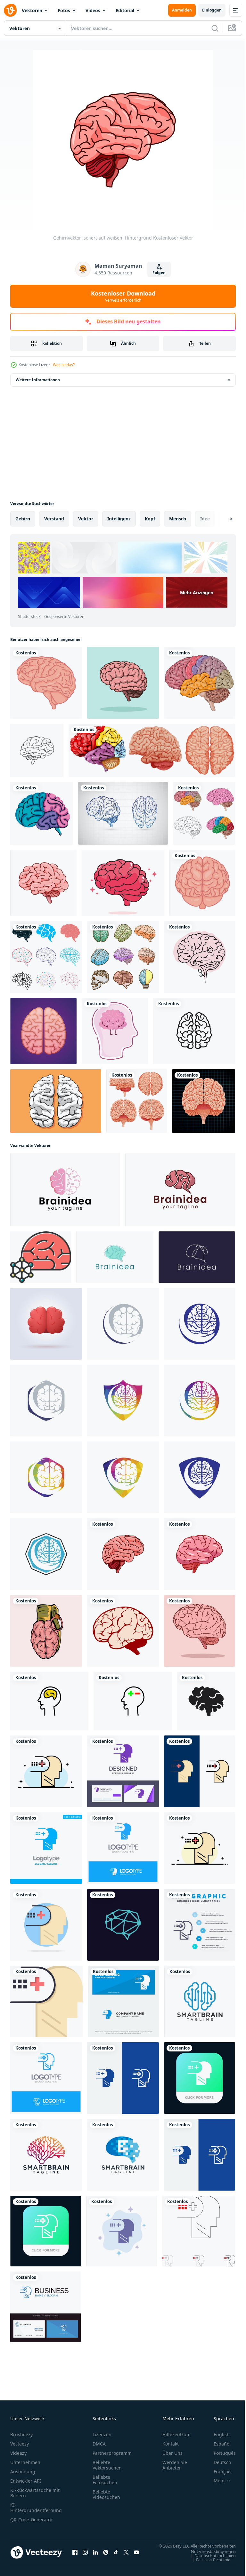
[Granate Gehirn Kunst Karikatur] (46, 1631)
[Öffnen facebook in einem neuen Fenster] (75, 2556)
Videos (93, 10)
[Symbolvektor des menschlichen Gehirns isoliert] (37, 750)
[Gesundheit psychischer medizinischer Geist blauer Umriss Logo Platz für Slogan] (46, 2078)
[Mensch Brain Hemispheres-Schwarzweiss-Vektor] (56, 1101)
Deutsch (218, 2462)
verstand (54, 519)
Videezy (18, 2453)
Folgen (159, 273)
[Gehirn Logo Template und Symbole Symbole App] (194, 1031)
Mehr (215, 2481)
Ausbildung (23, 2472)
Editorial (125, 10)
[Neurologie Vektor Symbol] (41, 1257)
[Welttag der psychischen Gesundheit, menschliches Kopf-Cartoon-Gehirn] (115, 1031)
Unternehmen (25, 2462)
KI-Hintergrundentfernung (36, 2508)
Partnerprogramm (112, 2453)
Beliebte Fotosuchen (105, 2480)
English (217, 2434)
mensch (178, 519)
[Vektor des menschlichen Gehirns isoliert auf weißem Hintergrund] (43, 883)
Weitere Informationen (38, 380)
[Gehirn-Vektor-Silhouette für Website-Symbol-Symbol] (206, 1701)
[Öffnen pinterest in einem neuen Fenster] (106, 2556)
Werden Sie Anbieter (175, 2465)
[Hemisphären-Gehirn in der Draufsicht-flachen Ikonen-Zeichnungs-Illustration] (43, 1031)
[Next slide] (221, 519)
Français (218, 2472)
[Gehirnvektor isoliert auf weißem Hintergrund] (123, 1554)
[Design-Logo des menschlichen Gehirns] (123, 1925)
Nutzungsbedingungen (209, 2557)
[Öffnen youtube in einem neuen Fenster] (136, 2556)
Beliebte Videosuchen (106, 2494)
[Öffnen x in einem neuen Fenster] (126, 2556)
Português (220, 2453)
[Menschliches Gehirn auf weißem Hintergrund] (137, 1101)
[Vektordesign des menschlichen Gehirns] (123, 1631)
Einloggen (212, 10)
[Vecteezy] (10, 10)
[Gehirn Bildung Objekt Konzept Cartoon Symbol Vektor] (123, 683)
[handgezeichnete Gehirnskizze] (123, 813)
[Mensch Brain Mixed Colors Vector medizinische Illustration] (204, 813)
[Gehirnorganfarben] (42, 813)
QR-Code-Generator (31, 2520)
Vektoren (32, 10)
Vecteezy (20, 2444)
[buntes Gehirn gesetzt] (123, 957)
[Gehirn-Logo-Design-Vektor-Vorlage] (200, 2001)
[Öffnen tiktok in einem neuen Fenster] (116, 2556)
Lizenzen (102, 2434)
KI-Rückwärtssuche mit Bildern (35, 2493)
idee (205, 519)
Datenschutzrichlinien (210, 2562)
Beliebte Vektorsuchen (107, 2465)
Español (217, 2444)
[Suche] (215, 28)
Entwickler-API (26, 2481)
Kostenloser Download (123, 296)
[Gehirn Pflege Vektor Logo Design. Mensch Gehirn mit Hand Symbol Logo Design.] (123, 1324)
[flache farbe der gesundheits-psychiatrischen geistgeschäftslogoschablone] (46, 1771)
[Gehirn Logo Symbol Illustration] (65, 1190)
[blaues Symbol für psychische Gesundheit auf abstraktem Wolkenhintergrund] (122, 2231)
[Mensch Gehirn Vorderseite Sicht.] (46, 1324)
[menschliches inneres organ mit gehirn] (204, 1101)
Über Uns (172, 2453)
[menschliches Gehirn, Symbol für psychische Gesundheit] (46, 683)
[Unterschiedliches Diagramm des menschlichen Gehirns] (152, 750)
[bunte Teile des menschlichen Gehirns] (200, 683)
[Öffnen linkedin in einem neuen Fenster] (95, 2556)
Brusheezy (21, 2434)
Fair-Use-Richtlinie (208, 2566)
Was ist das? (64, 365)
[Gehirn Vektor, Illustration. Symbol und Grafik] (200, 1631)
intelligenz (119, 519)
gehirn (23, 519)
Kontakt (171, 2444)
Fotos (64, 10)
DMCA (99, 2444)
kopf (150, 519)
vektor (86, 519)
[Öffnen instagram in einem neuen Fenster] (85, 2556)
